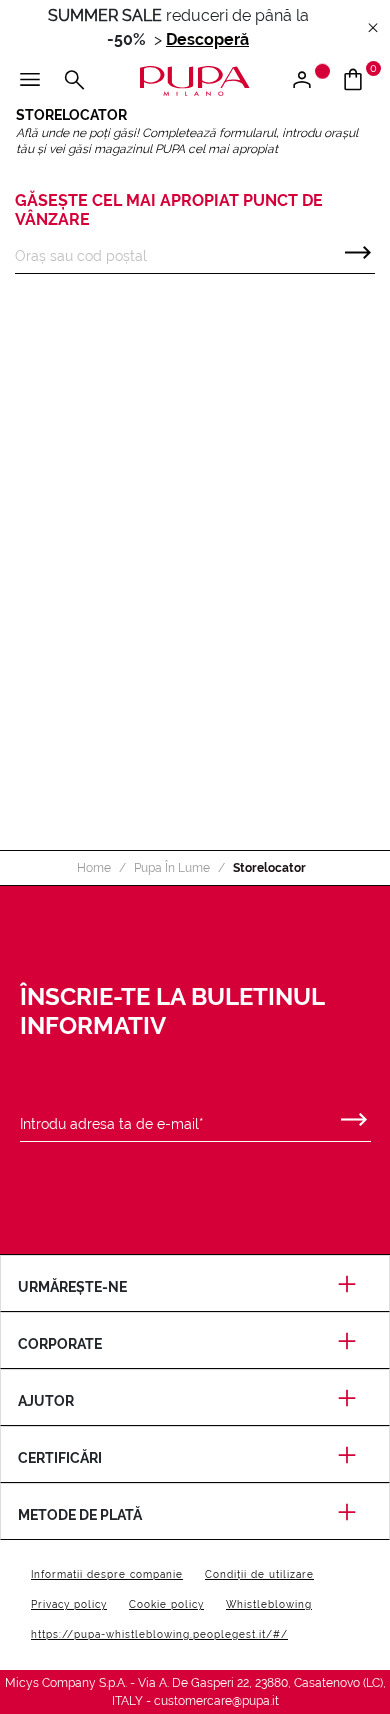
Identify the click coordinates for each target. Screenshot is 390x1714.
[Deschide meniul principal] (30, 81)
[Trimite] (358, 248)
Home (94, 868)
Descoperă (207, 39)
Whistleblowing (269, 1604)
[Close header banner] (373, 28)
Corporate (60, 1344)
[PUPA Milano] (195, 79)
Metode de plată (80, 1515)
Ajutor (46, 1401)
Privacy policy (69, 1604)
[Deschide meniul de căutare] (74, 81)
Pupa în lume (172, 868)
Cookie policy (166, 1604)
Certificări (60, 1458)
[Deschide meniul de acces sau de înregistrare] (309, 81)
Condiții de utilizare (259, 1574)
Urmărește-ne (72, 1287)
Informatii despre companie (107, 1574)
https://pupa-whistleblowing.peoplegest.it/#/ (159, 1634)
